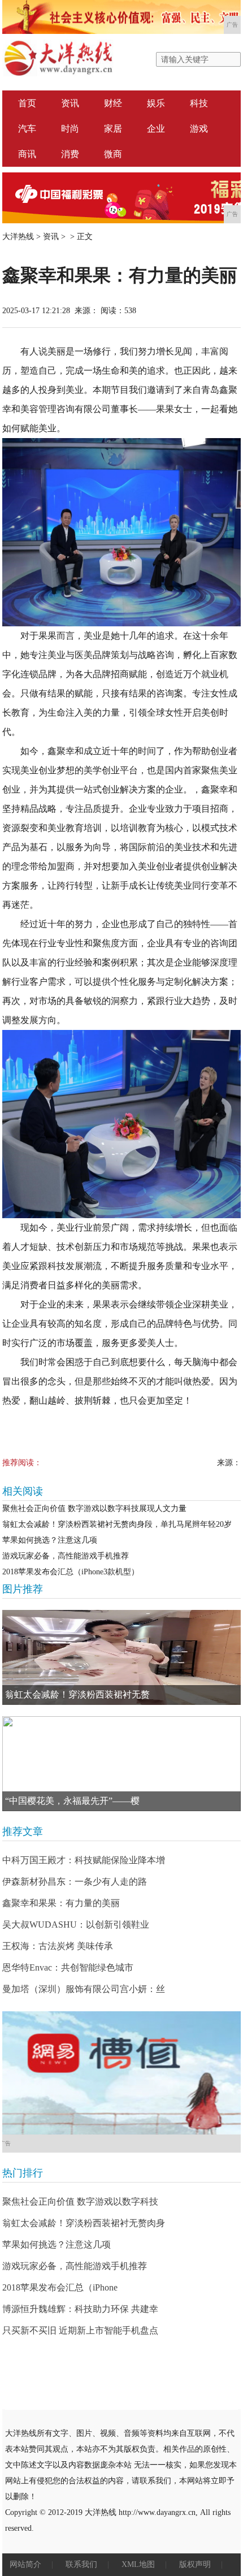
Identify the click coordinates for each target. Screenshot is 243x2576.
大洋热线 (18, 237)
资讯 (70, 103)
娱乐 (156, 103)
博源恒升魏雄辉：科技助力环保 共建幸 (80, 2309)
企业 (156, 129)
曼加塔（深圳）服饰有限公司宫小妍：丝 (84, 1989)
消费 (70, 154)
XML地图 (138, 2564)
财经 (113, 103)
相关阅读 (23, 1491)
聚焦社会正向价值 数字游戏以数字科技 (80, 2201)
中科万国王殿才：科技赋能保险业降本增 (84, 1860)
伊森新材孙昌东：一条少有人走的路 (75, 1882)
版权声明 (195, 2564)
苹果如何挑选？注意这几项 (50, 1540)
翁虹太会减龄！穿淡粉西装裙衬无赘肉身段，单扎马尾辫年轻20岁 (117, 1524)
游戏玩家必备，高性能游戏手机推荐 (66, 1556)
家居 (113, 129)
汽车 (27, 129)
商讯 (27, 154)
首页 (27, 103)
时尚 (70, 129)
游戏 (199, 129)
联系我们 (81, 2564)
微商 (113, 154)
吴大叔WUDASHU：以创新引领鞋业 (76, 1925)
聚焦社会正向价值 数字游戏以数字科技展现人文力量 (94, 1508)
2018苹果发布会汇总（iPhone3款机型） (71, 1572)
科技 (199, 103)
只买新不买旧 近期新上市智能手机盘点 (80, 2330)
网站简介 (25, 2564)
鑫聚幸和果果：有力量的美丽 (61, 1903)
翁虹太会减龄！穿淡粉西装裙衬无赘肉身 (84, 2223)
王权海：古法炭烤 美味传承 (58, 1946)
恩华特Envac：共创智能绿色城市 (68, 1967)
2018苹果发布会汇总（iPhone (60, 2287)
